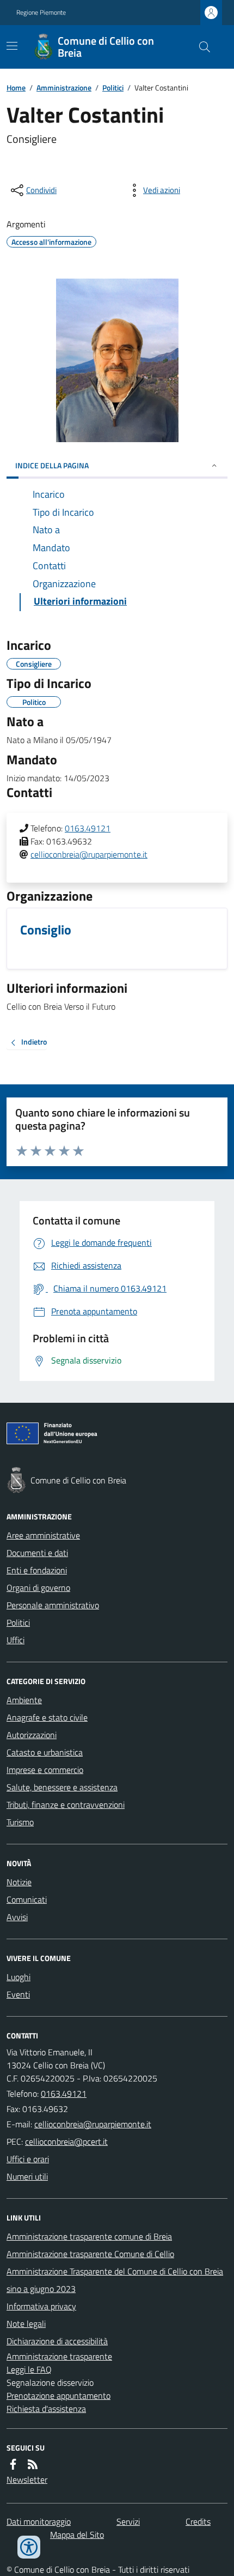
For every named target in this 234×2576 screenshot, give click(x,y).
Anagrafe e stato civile (47, 1717)
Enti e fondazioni (37, 1570)
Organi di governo (38, 1588)
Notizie (19, 1882)
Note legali (26, 2324)
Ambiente (24, 1700)
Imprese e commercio (45, 1770)
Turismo (20, 1822)
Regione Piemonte (41, 13)
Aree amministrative (43, 1535)
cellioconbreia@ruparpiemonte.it (89, 854)
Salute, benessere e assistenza (62, 1787)
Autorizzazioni (32, 1735)
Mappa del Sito (77, 2535)
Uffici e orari (28, 2159)
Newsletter (27, 2480)
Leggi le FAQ (29, 2369)
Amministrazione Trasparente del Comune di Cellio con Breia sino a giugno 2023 (115, 2280)
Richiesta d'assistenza (46, 2409)
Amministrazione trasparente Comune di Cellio (90, 2254)
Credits (198, 2521)
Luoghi (19, 1977)
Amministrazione (64, 88)
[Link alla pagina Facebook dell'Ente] (13, 2464)
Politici (113, 88)
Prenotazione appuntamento (59, 2396)
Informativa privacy (41, 2306)
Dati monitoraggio (39, 2521)
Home (16, 88)
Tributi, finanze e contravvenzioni (66, 1805)
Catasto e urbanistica (45, 1752)
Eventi (18, 1994)
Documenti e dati (37, 1553)
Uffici (16, 1640)
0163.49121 (88, 828)
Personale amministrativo (53, 1605)
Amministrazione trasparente (59, 2356)
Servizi (128, 2521)
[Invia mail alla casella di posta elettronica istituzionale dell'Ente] (93, 2124)
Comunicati (27, 1899)
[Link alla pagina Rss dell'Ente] (33, 2464)
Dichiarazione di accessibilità (57, 2341)
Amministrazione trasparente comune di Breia (89, 2236)
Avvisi (17, 1917)
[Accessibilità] (29, 2547)
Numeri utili (27, 2176)
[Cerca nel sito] (200, 47)
